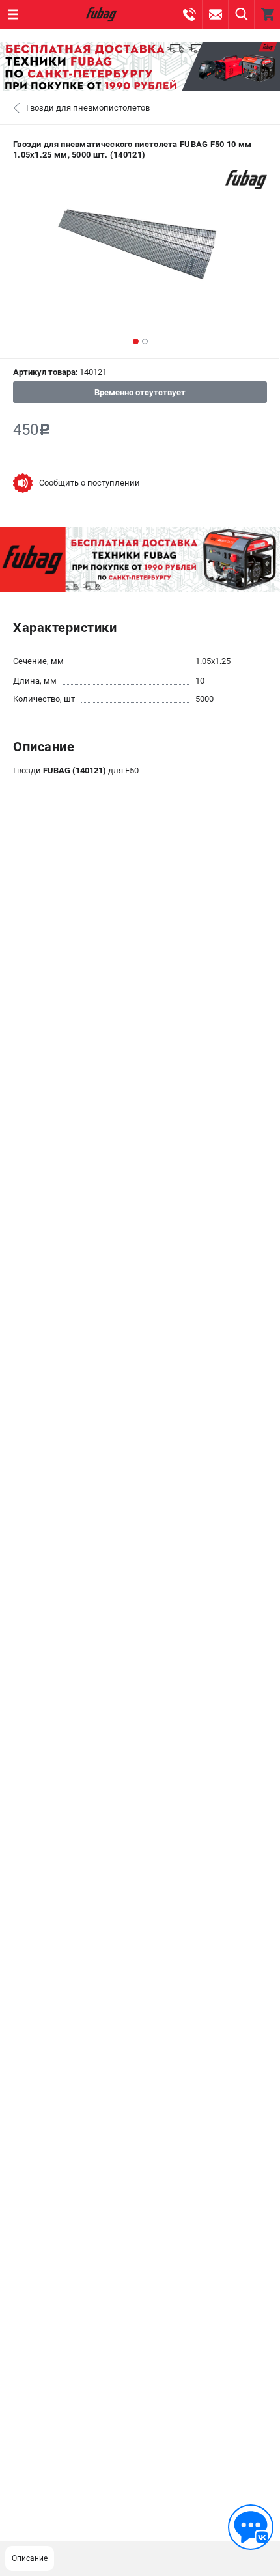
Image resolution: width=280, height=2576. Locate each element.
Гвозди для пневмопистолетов (88, 108)
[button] (136, 341)
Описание (30, 2558)
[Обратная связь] (251, 2527)
